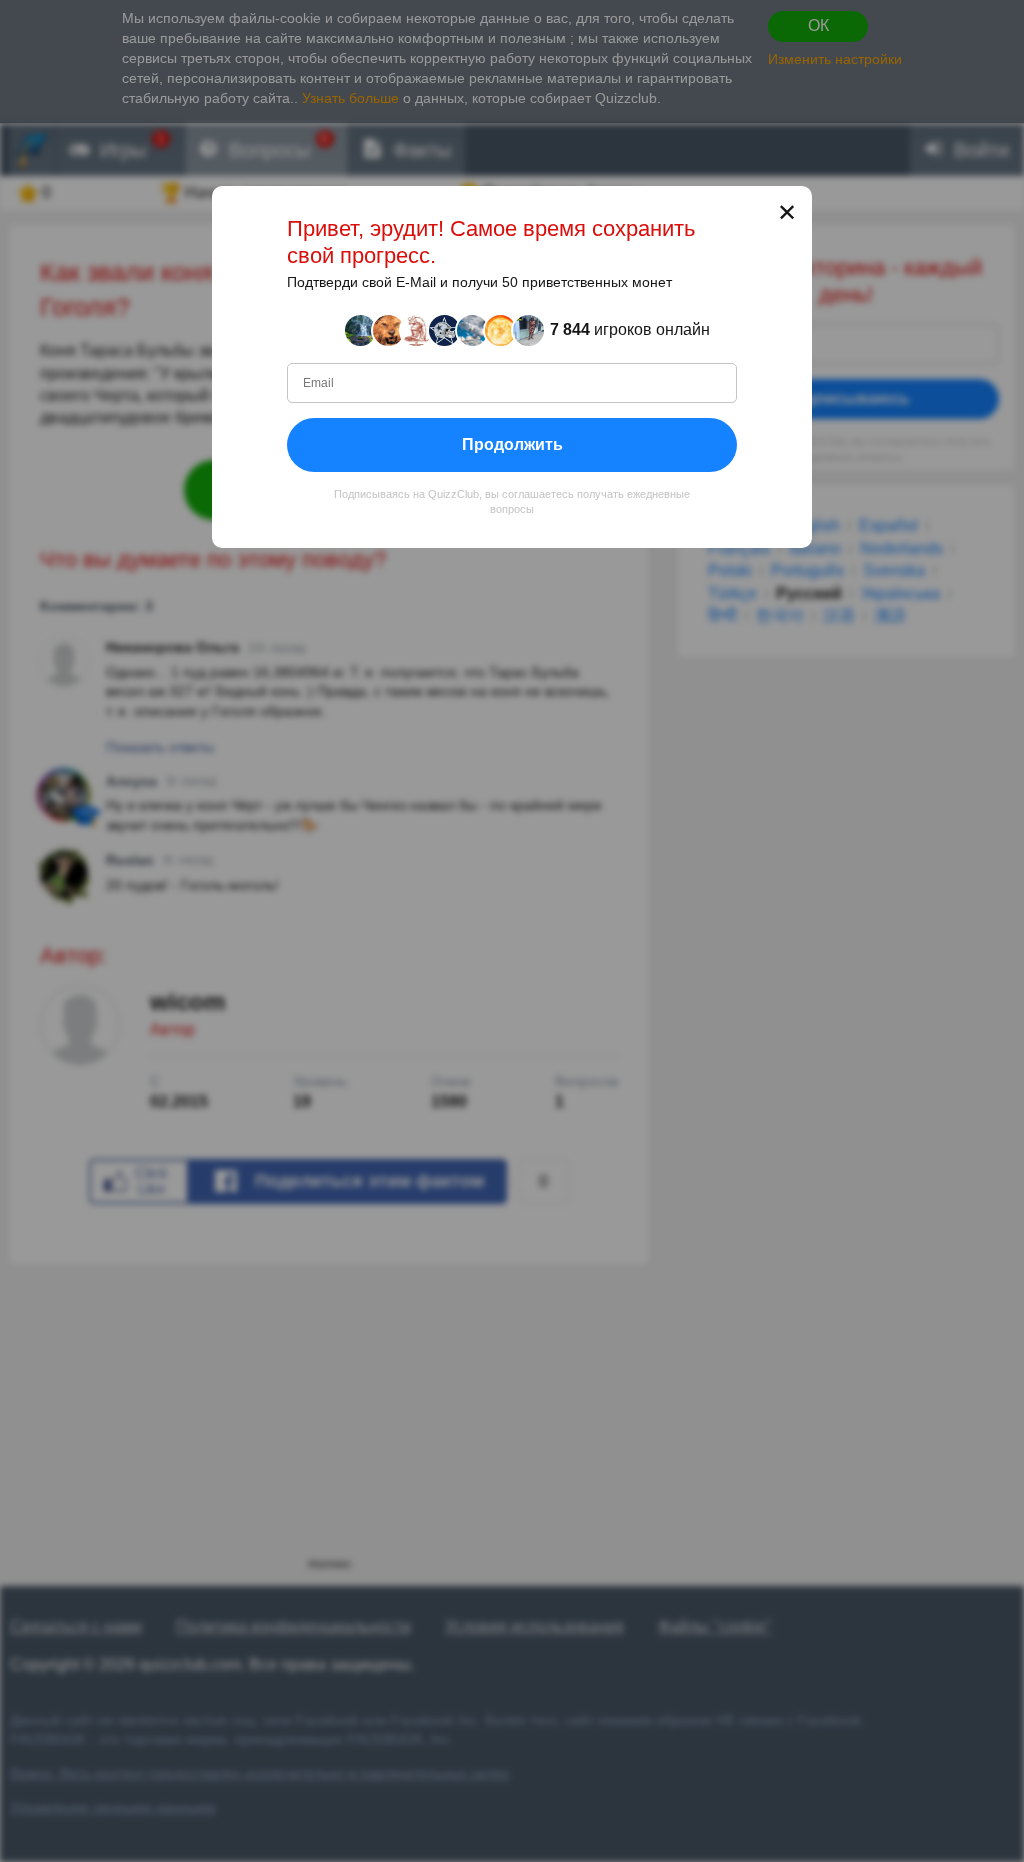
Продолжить (512, 444)
